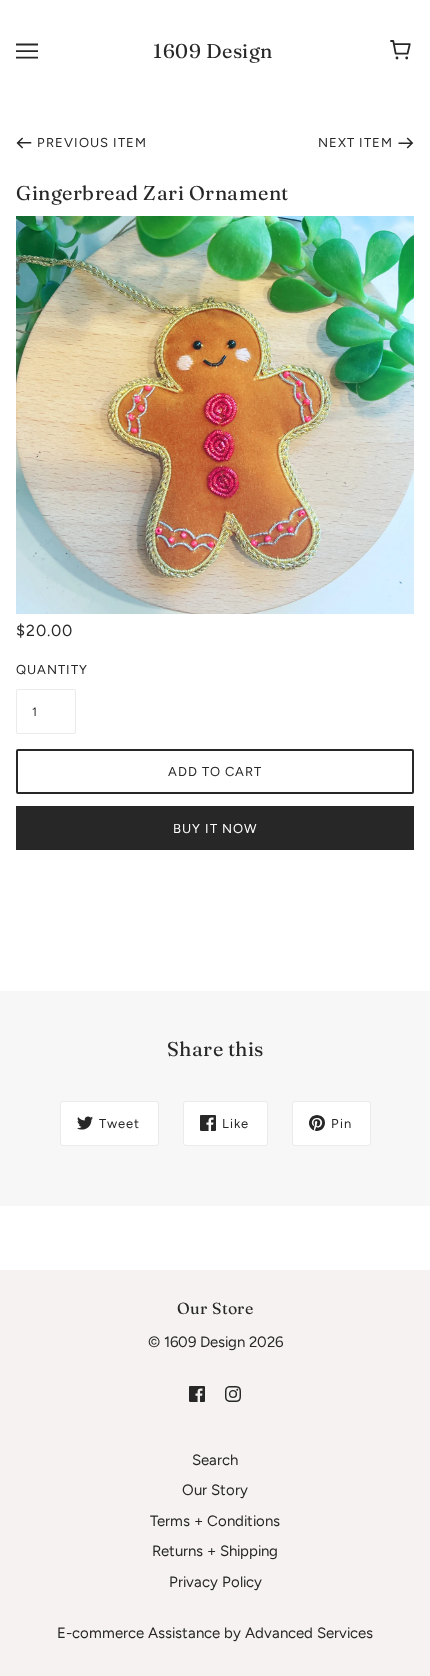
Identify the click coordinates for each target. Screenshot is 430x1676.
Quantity (46, 669)
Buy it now (215, 828)
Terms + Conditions (215, 1521)
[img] (197, 1393)
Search (215, 1460)
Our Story (215, 1490)
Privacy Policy (215, 1582)
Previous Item (92, 142)
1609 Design (213, 50)
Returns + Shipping (215, 1551)
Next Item (355, 142)
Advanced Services (309, 1633)
